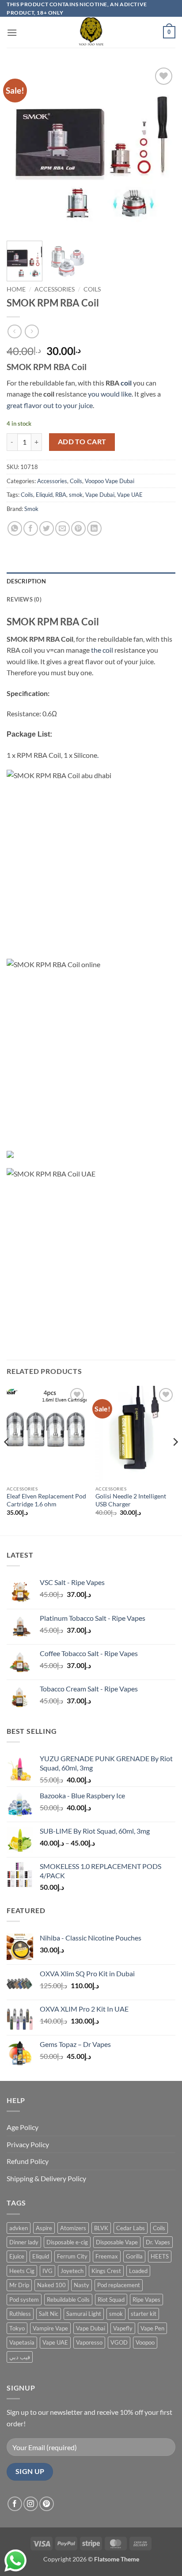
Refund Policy (28, 2161)
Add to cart (82, 442)
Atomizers (73, 2228)
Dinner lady (24, 2242)
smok (76, 495)
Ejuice (17, 2256)
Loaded (138, 2271)
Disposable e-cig (67, 2242)
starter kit (144, 2314)
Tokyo (17, 2328)
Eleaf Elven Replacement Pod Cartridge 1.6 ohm (46, 1500)
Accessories (55, 289)
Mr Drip (19, 2285)
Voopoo (145, 2342)
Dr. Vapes (158, 2242)
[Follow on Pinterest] (47, 2504)
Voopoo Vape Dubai (110, 481)
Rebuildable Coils (68, 2300)
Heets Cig (22, 2271)
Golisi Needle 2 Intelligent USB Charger (131, 1500)
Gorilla (134, 2256)
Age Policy (23, 2127)
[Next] (161, 150)
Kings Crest (106, 2271)
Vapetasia (22, 2342)
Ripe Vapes (146, 2300)
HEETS (160, 2256)
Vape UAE (130, 495)
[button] (12, 32)
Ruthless (20, 2314)
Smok (31, 509)
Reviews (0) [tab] (24, 599)
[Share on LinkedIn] (94, 528)
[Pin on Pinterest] (78, 528)
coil (125, 383)
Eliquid (44, 495)
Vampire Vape (50, 2328)
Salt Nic (49, 2314)
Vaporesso (89, 2342)
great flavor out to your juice (50, 405)
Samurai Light (84, 2314)
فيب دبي (20, 2357)
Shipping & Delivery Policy (46, 2178)
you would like (110, 394)
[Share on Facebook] (31, 528)
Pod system (24, 2300)
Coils (92, 289)
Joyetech (72, 2271)
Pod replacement (119, 2285)
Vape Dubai (100, 495)
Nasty (82, 2285)
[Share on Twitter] (47, 528)
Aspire (44, 2228)
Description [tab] (26, 581)
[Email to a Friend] (63, 528)
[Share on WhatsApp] (15, 528)
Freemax (107, 2256)
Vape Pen (152, 2328)
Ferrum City (72, 2256)
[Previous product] (32, 331)
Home (16, 289)
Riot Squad (111, 2300)
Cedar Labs (131, 2228)
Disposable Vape (117, 2242)
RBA (61, 495)
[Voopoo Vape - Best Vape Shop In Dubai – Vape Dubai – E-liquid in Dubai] (91, 32)
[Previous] (21, 150)
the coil (102, 650)
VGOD (119, 2342)
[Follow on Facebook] (15, 2504)
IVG (47, 2271)
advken (19, 2228)
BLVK (101, 2228)
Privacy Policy (28, 2144)
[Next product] (14, 331)
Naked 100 (51, 2285)
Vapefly (123, 2328)
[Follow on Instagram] (31, 2504)
